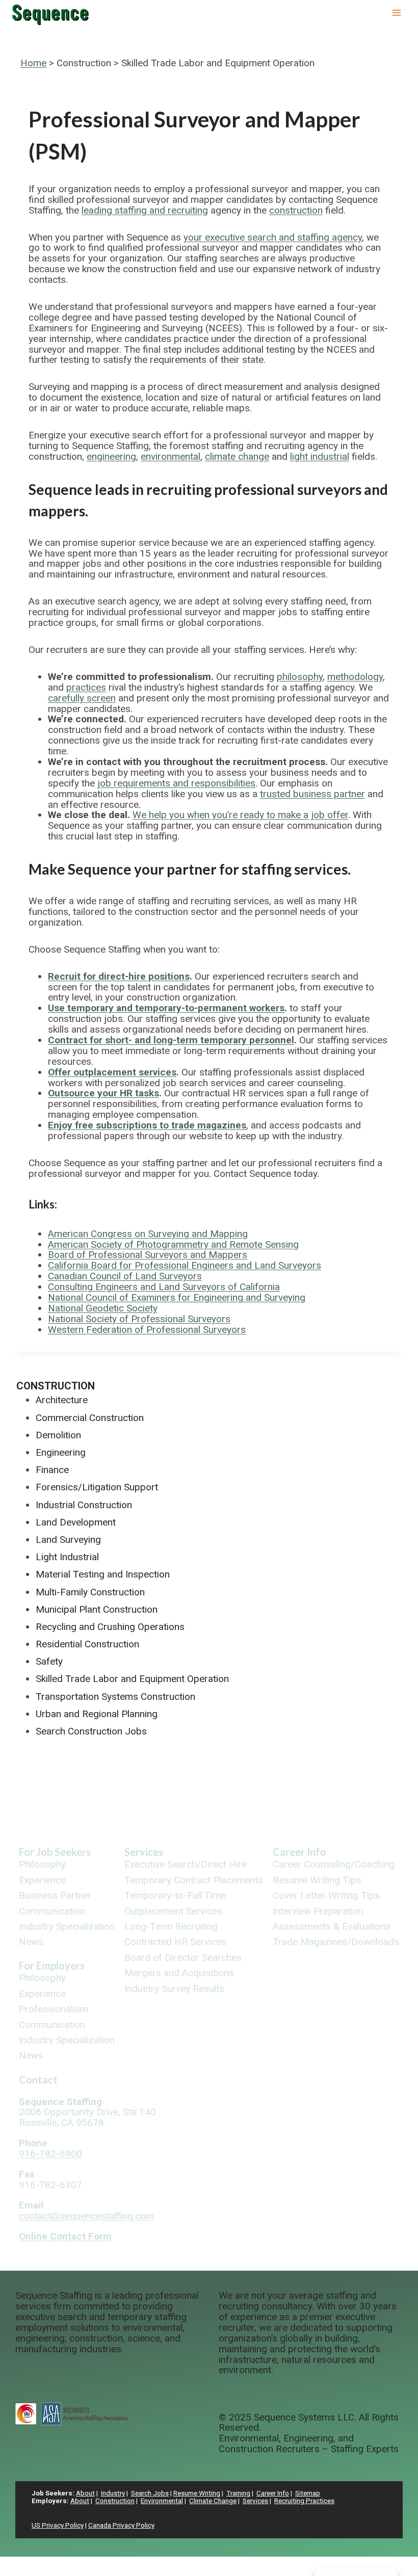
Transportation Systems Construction (115, 1697)
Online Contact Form (65, 2236)
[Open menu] (396, 12)
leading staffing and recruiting (145, 210)
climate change (237, 456)
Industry (113, 2493)
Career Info (299, 1852)
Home (33, 63)
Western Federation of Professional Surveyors (147, 1330)
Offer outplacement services (112, 1072)
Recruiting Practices (304, 2501)
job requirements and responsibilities (176, 783)
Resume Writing (197, 2493)
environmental (171, 456)
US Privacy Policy (58, 2525)
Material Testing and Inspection (103, 1574)
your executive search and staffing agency (273, 237)
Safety (49, 1661)
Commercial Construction (90, 1418)
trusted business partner (312, 794)
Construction (56, 1386)
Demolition (58, 1435)
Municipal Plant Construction (97, 1609)
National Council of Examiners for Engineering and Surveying (177, 1297)
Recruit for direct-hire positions (119, 976)
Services (144, 1852)
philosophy (300, 677)
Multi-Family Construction (90, 1592)
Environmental (162, 2501)
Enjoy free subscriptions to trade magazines (147, 1125)
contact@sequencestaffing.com (86, 2216)
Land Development (76, 1522)
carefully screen (82, 698)
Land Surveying (68, 1540)
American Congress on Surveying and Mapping (148, 1234)
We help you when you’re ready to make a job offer (240, 815)
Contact (38, 2080)
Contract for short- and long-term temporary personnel (171, 1040)
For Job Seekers (55, 1852)
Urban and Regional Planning (97, 1714)
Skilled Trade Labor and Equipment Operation (132, 1679)
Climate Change (213, 2501)
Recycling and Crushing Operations (110, 1627)
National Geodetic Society (103, 1308)
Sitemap (308, 2493)
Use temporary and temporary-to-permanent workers (166, 1008)
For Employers (52, 1965)
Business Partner (55, 1896)
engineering (111, 456)
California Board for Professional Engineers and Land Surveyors (185, 1265)
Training (238, 2493)
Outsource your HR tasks (103, 1093)
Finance (52, 1470)
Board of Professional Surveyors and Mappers (148, 1255)
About (85, 2493)
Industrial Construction (84, 1505)
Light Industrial (67, 1557)
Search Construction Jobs (91, 1731)
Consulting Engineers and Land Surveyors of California (164, 1287)
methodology (355, 677)
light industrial (320, 456)
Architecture (62, 1400)
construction (296, 210)
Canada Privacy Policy (121, 2525)
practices (86, 687)
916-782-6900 (50, 2154)
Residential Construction (87, 1644)
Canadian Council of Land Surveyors (125, 1276)
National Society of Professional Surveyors (139, 1319)
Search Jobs (150, 2493)
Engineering (61, 1452)
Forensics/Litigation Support (97, 1487)
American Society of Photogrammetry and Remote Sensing (173, 1244)
